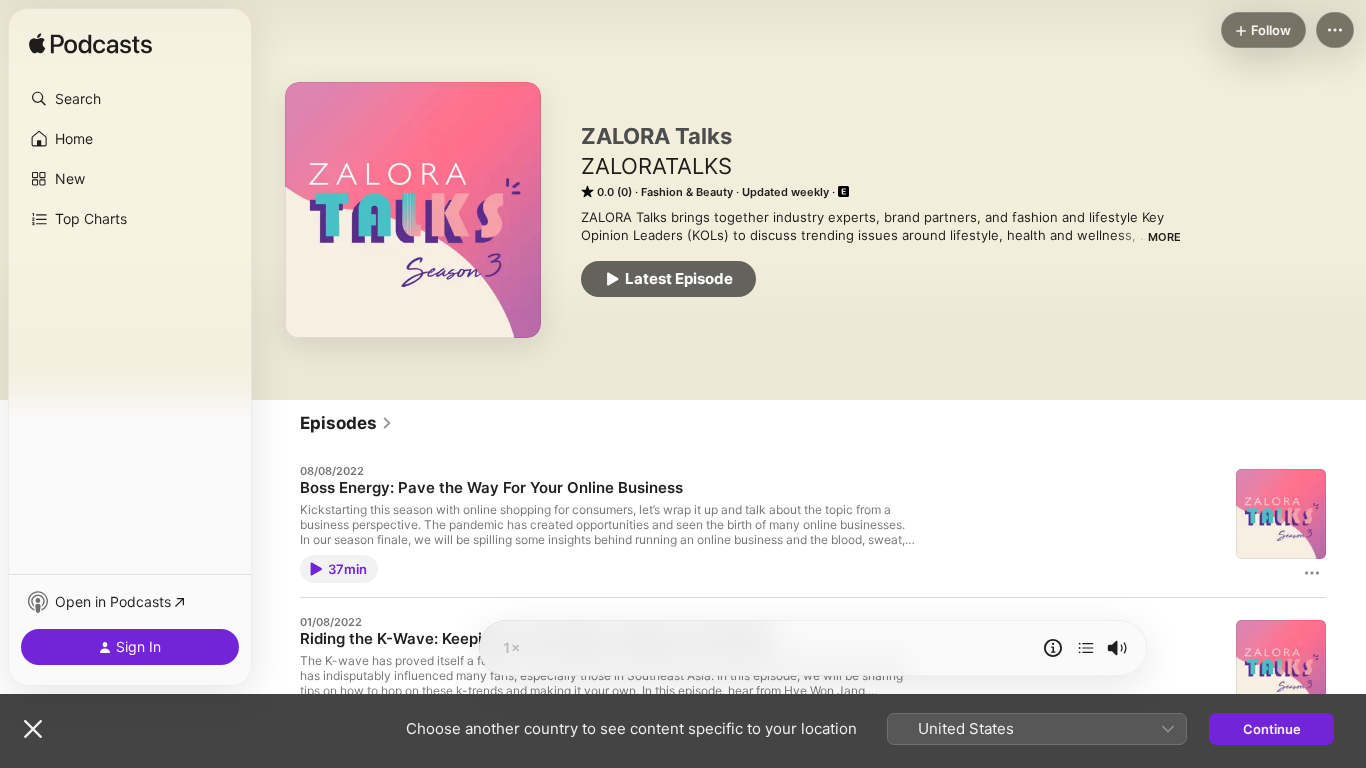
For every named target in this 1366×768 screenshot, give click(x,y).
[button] (130, 99)
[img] (90, 45)
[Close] (33, 729)
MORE (1164, 237)
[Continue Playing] (1086, 648)
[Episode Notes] (1053, 648)
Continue (1272, 729)
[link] (346, 423)
